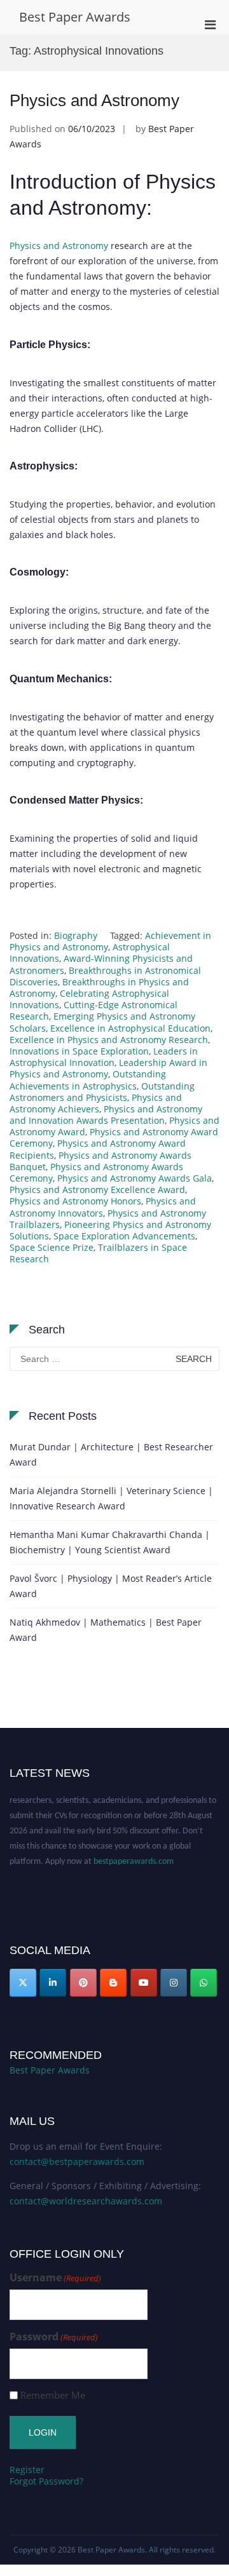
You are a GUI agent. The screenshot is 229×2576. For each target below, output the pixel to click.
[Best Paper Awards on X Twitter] (23, 1983)
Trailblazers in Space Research (98, 1253)
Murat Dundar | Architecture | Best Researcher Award (111, 1454)
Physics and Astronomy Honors (75, 1201)
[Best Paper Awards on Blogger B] (113, 1983)
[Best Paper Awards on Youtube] (144, 1983)
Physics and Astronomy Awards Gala (135, 1178)
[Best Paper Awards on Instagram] (174, 1983)
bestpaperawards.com (134, 1856)
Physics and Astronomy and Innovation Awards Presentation (106, 1115)
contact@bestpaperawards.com (77, 2161)
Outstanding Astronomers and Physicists (102, 1092)
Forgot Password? (46, 2481)
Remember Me (53, 2395)
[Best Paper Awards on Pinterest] (83, 1983)
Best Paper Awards (75, 17)
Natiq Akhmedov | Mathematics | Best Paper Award (106, 1630)
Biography (76, 935)
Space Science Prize (52, 1247)
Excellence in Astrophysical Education (130, 1028)
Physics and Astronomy (94, 100)
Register (27, 2470)
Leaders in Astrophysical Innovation (104, 1057)
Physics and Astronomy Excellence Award (97, 1190)
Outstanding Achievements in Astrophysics (88, 1080)
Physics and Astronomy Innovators (103, 1207)
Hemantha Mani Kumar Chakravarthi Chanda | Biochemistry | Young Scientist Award (110, 1542)
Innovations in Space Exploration (79, 1051)
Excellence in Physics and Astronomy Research (109, 1040)
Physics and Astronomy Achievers (96, 1103)
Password (54, 2337)
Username (55, 2278)
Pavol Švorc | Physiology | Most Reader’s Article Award (111, 1586)
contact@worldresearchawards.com (86, 2201)
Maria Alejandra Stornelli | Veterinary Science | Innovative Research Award (111, 1498)
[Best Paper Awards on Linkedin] (53, 1983)
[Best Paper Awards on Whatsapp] (204, 1983)
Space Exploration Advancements (124, 1236)
